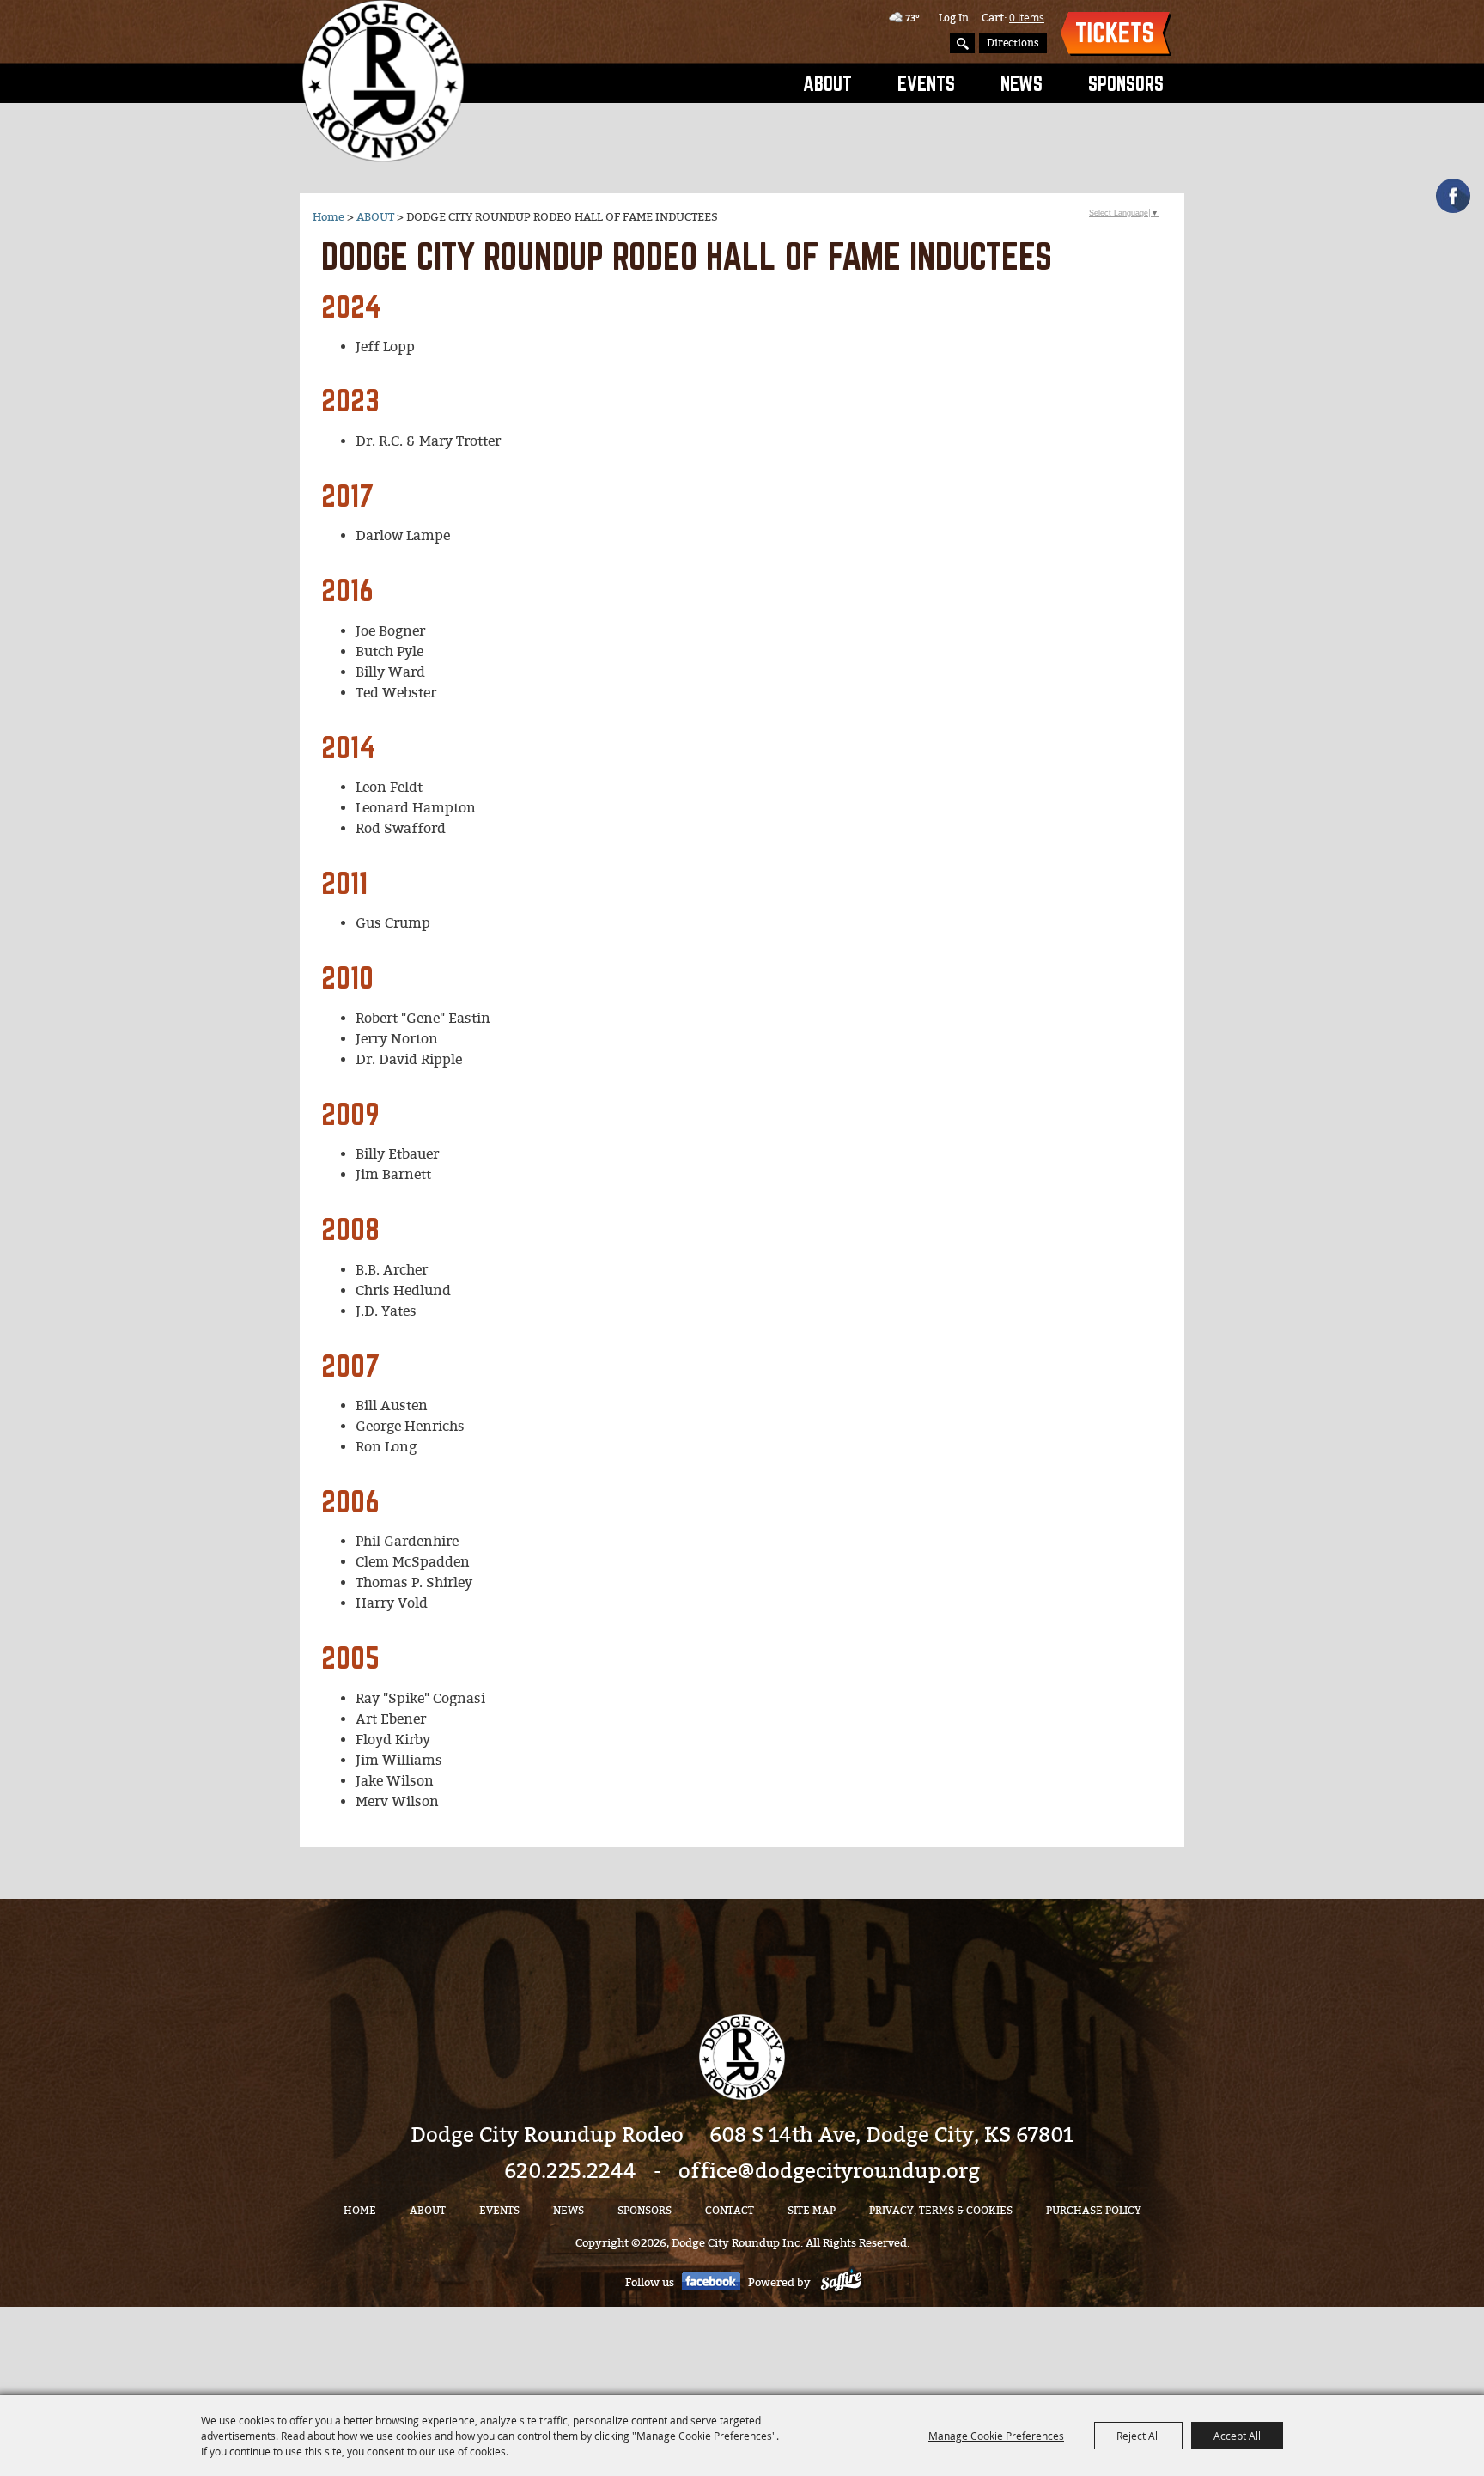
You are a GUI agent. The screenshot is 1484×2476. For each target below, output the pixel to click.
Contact (730, 2211)
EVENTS (926, 83)
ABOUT (827, 83)
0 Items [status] (1027, 17)
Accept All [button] (1237, 2436)
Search (962, 43)
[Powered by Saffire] (841, 2282)
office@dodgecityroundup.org (829, 2171)
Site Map (812, 2211)
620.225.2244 (570, 2171)
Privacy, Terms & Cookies (941, 2211)
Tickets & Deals (1116, 34)
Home (328, 217)
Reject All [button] (1138, 2436)
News (1022, 83)
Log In (954, 18)
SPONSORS (1126, 83)
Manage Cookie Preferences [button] (996, 2436)
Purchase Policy (1094, 2211)
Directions (1013, 43)
